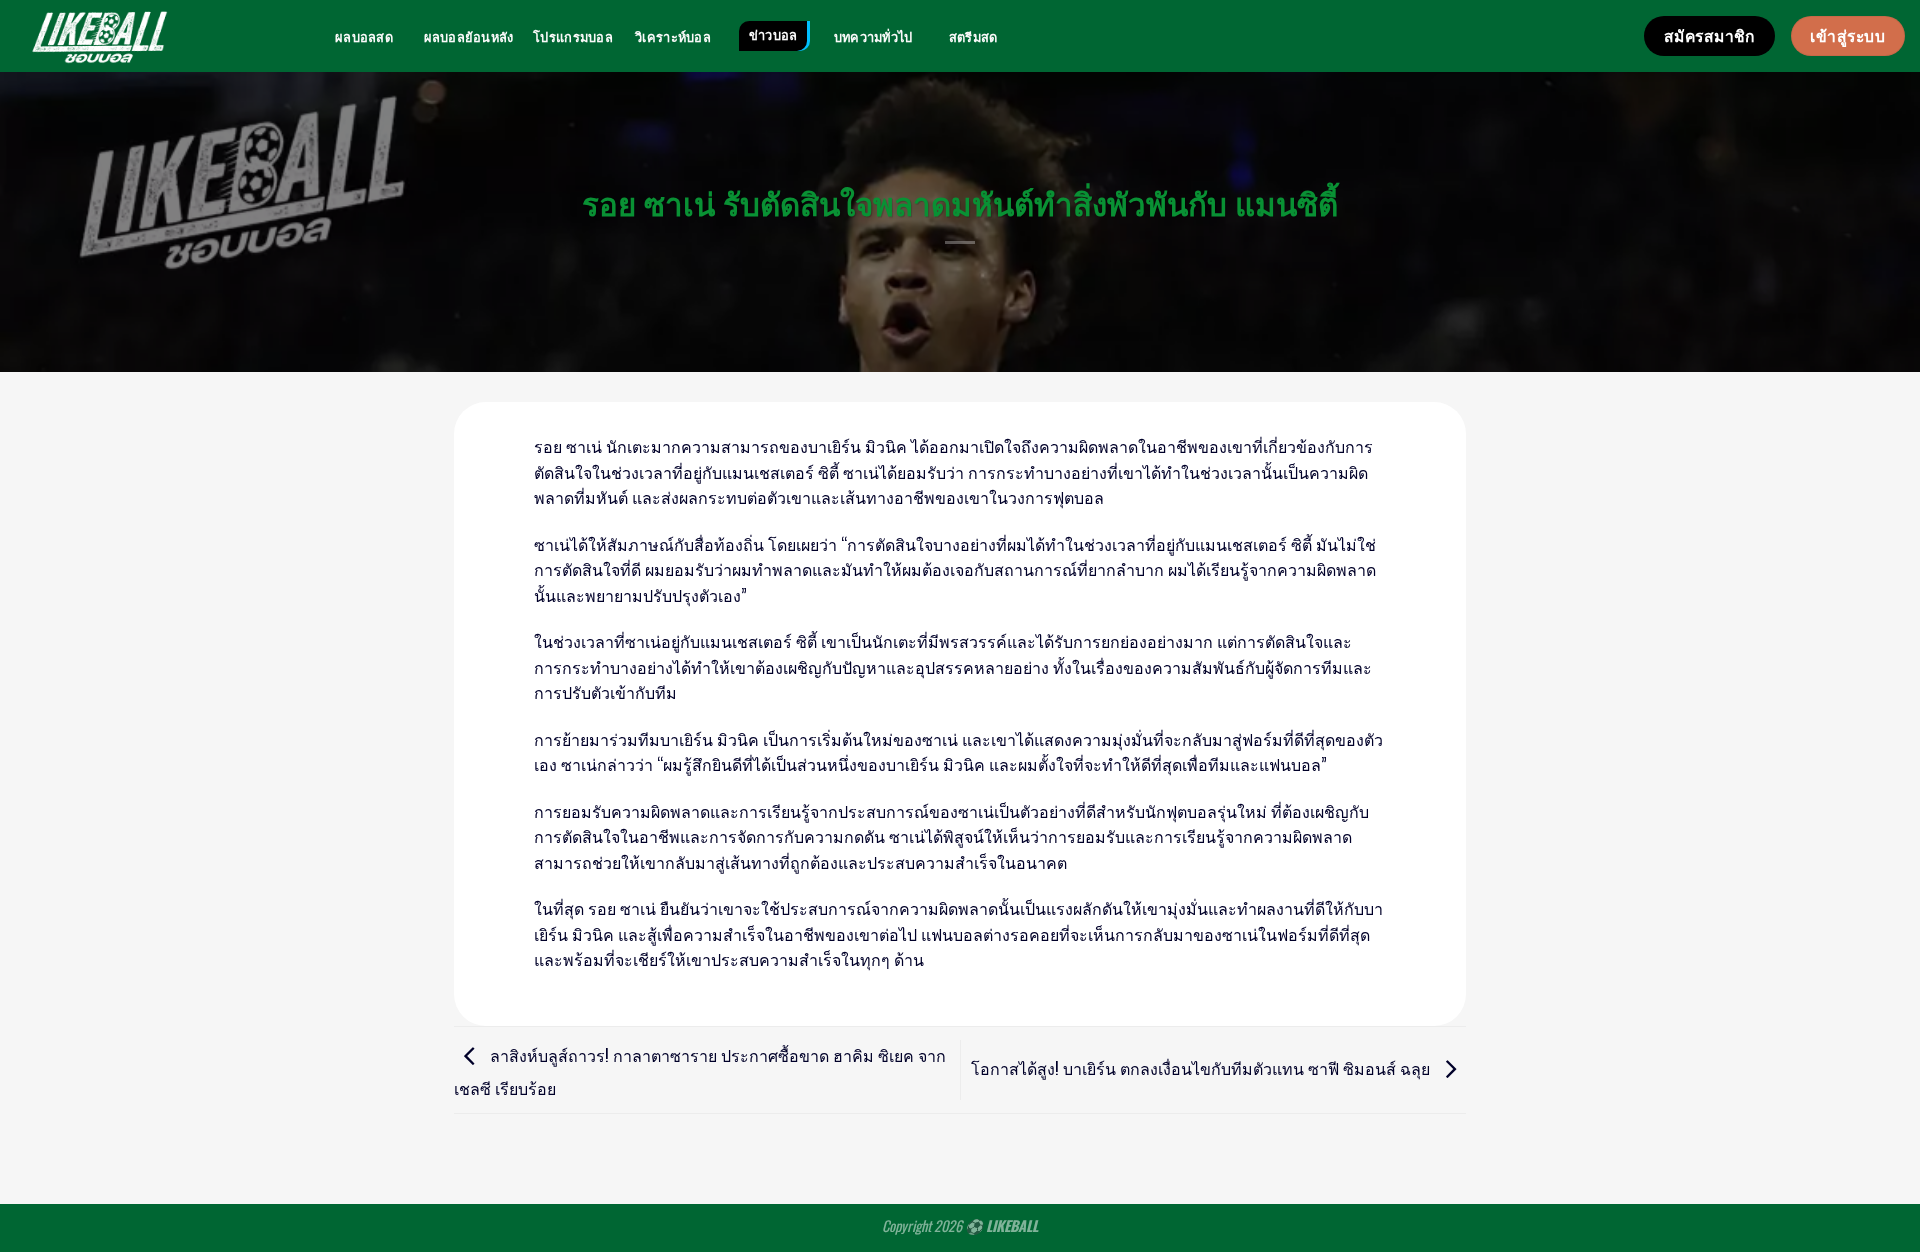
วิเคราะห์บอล (673, 37)
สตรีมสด (973, 37)
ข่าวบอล (773, 35)
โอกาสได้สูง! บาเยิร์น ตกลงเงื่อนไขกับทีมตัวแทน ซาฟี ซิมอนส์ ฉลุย (1202, 1068)
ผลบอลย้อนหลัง (469, 37)
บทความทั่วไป (873, 37)
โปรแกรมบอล (573, 37)
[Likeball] (99, 36)
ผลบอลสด (364, 37)
